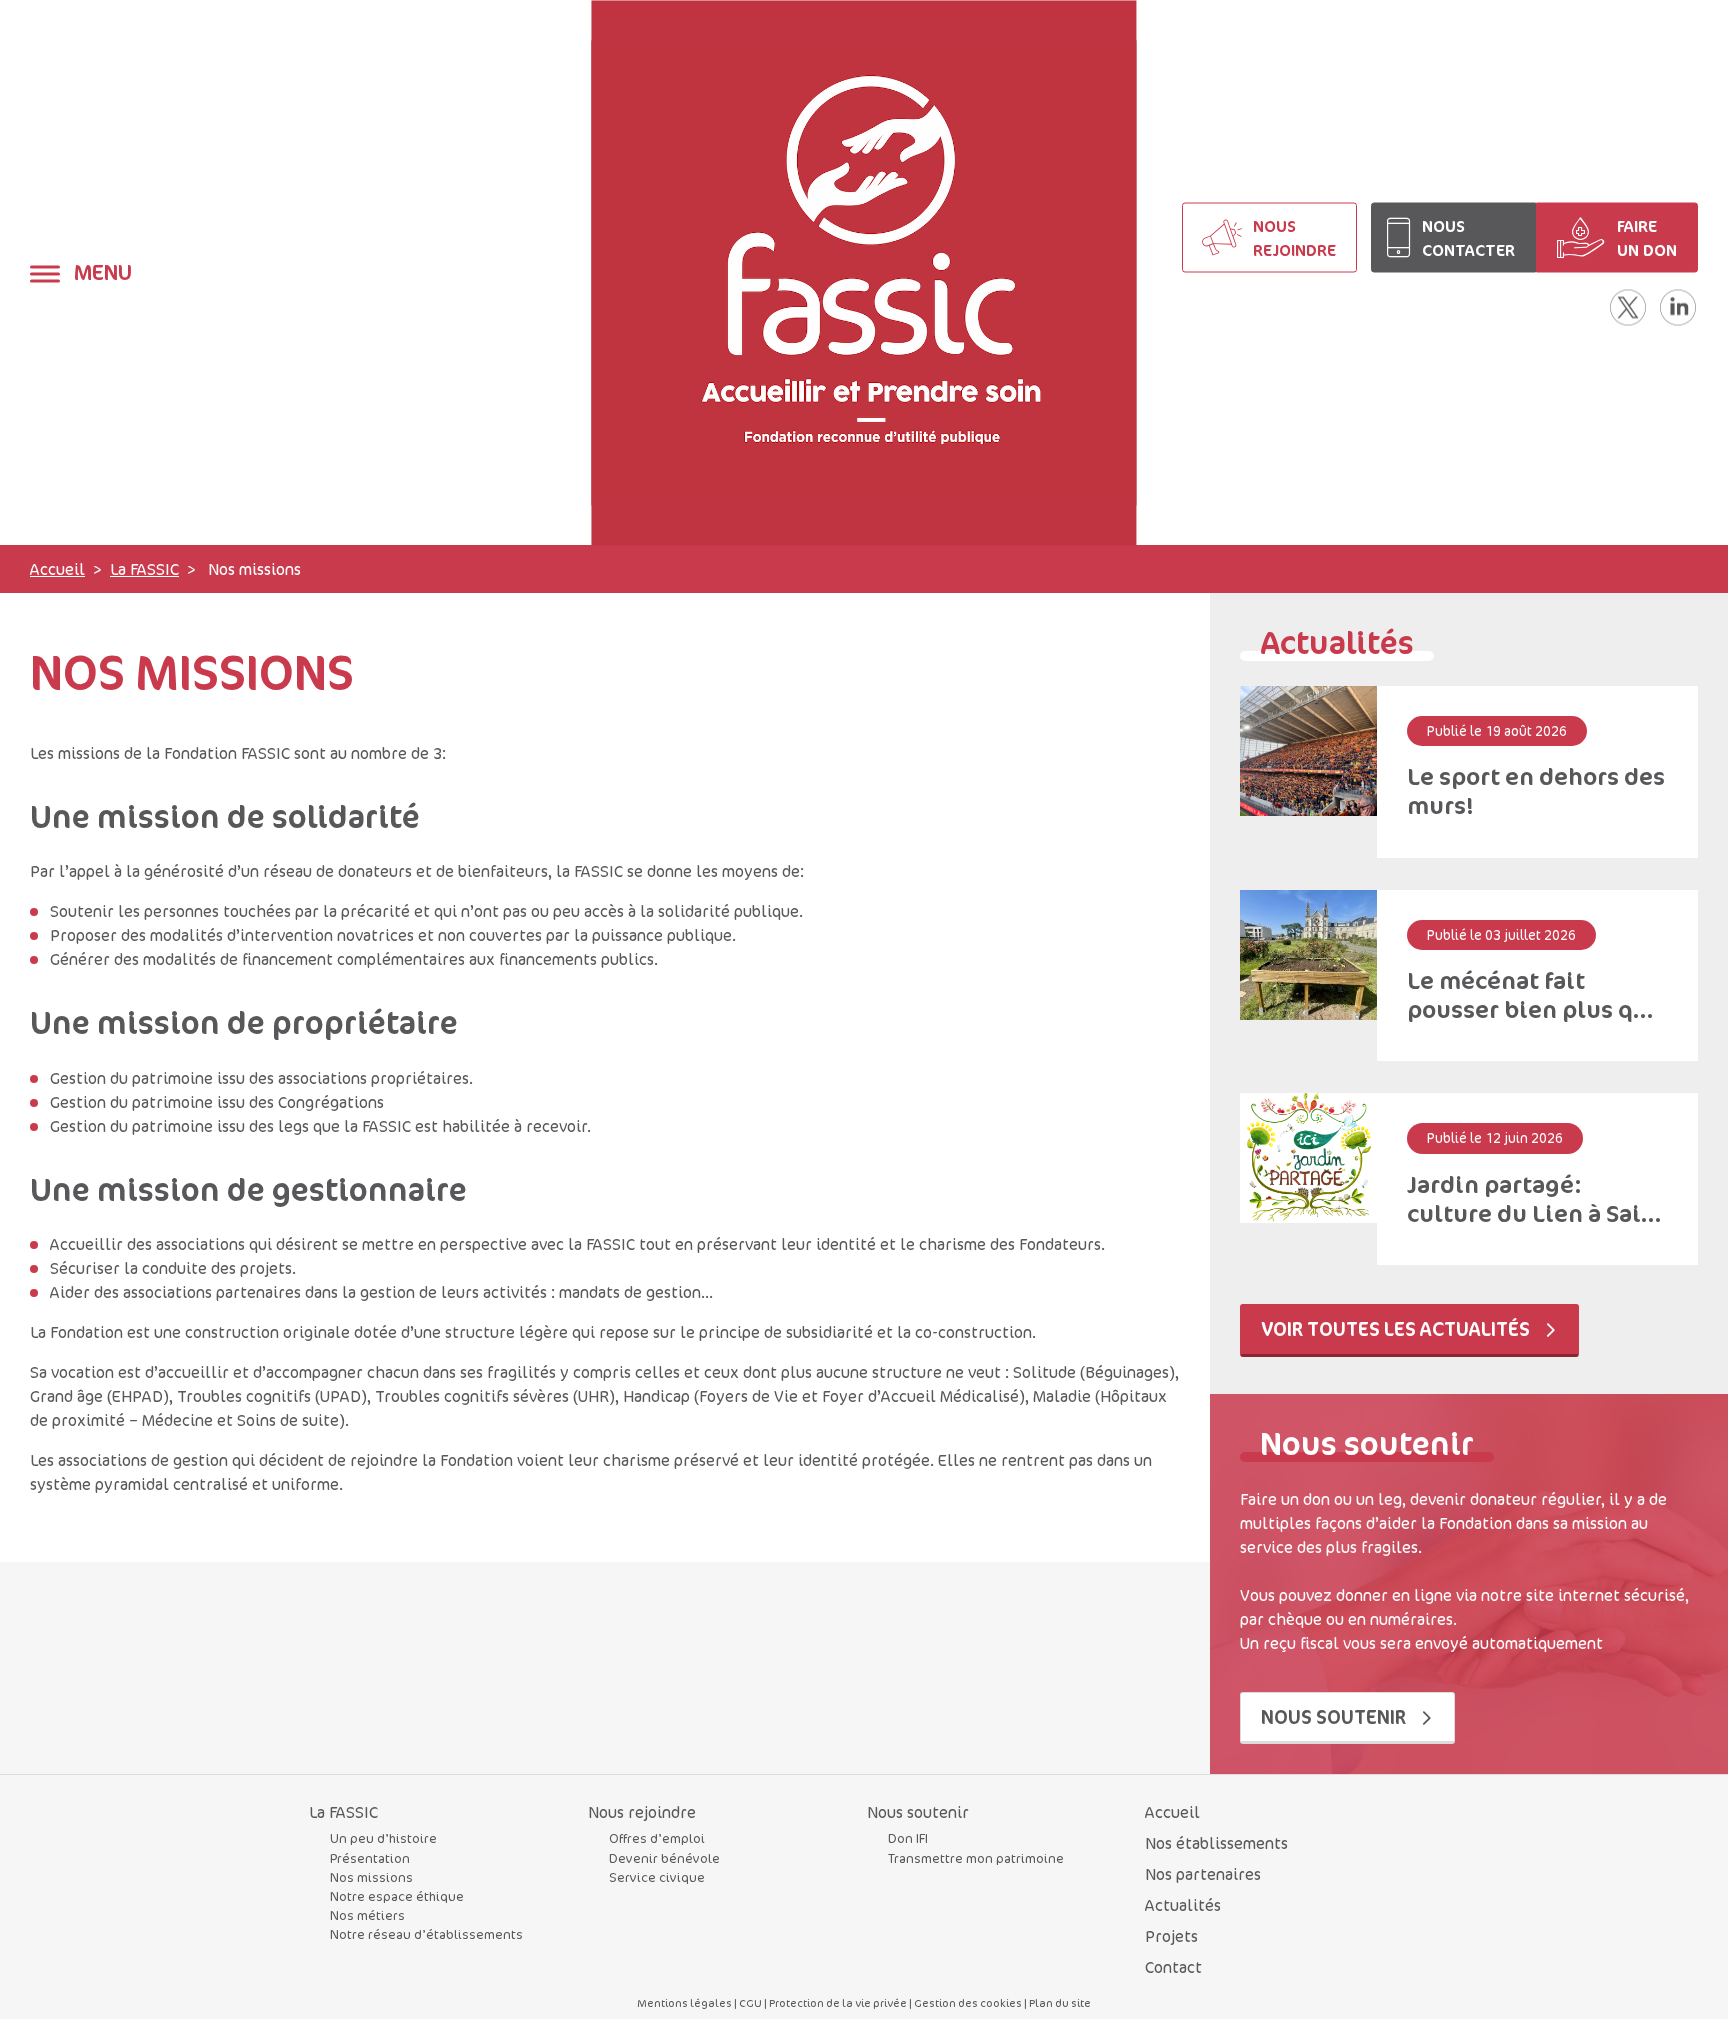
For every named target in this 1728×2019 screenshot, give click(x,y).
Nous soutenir (1335, 1716)
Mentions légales (684, 2002)
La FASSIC (144, 569)
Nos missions (371, 1877)
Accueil (57, 569)
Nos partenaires (1203, 1874)
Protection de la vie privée (838, 2002)
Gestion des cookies (968, 2002)
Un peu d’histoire (383, 1838)
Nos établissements (1216, 1843)
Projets (1171, 1936)
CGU (750, 2002)
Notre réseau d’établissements (426, 1934)
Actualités (1183, 1905)
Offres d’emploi (657, 1838)
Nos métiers (367, 1915)
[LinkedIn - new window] (1678, 307)
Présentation (370, 1858)
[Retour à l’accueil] (863, 272)
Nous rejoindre (642, 1812)
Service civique (657, 1877)
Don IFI (908, 1838)
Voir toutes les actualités (1397, 1328)
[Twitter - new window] (1628, 307)
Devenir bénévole (664, 1858)
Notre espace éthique (397, 1896)
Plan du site (1060, 2002)
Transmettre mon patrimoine (976, 1858)
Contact (1173, 1967)
